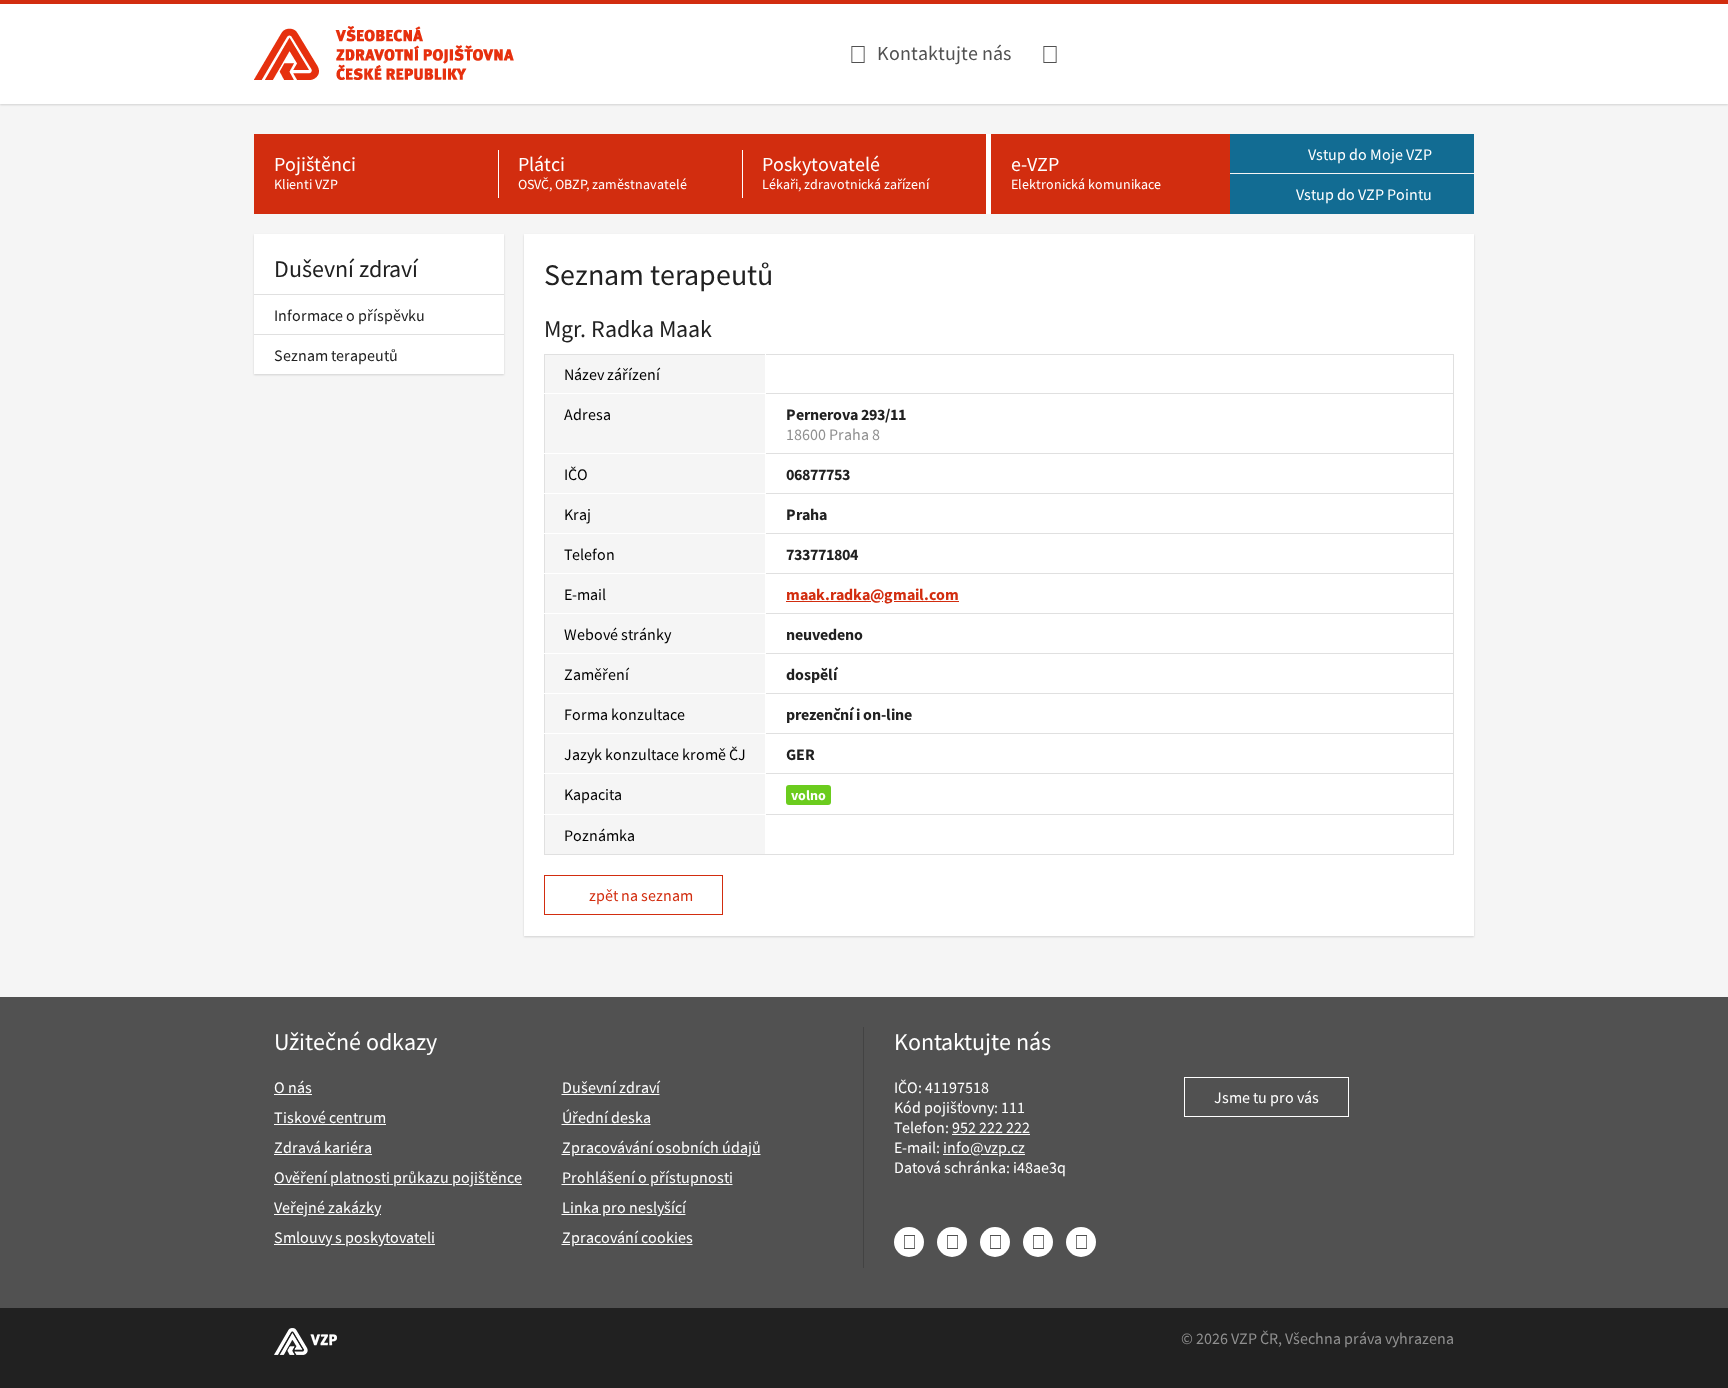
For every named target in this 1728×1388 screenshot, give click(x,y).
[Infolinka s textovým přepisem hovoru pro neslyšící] (1052, 54)
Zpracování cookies (627, 1237)
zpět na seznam (639, 895)
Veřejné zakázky (327, 1207)
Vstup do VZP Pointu (1364, 194)
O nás (293, 1087)
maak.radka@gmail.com (872, 594)
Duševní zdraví (346, 268)
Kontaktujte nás (944, 52)
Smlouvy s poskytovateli (354, 1237)
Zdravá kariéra (323, 1147)
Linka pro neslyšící (624, 1207)
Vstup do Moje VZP (1370, 154)
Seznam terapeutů (336, 355)
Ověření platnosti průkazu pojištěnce (398, 1177)
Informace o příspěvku (349, 315)
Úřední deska (606, 1117)
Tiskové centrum (330, 1117)
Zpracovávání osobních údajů (661, 1147)
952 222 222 (991, 1127)
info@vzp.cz (984, 1147)
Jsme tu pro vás (1266, 1097)
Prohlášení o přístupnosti (647, 1177)
